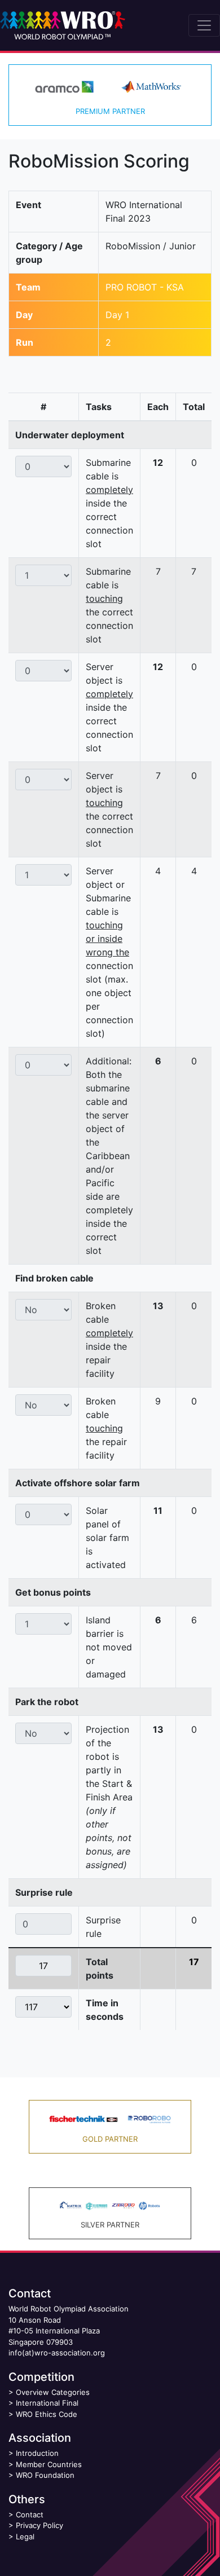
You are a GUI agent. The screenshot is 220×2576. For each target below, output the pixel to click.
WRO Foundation (45, 2475)
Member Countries (49, 2464)
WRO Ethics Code (47, 2414)
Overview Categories (53, 2392)
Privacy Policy (39, 2525)
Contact (30, 2515)
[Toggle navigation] (204, 25)
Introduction (37, 2453)
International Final (47, 2403)
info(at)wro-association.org (57, 2353)
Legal (25, 2537)
